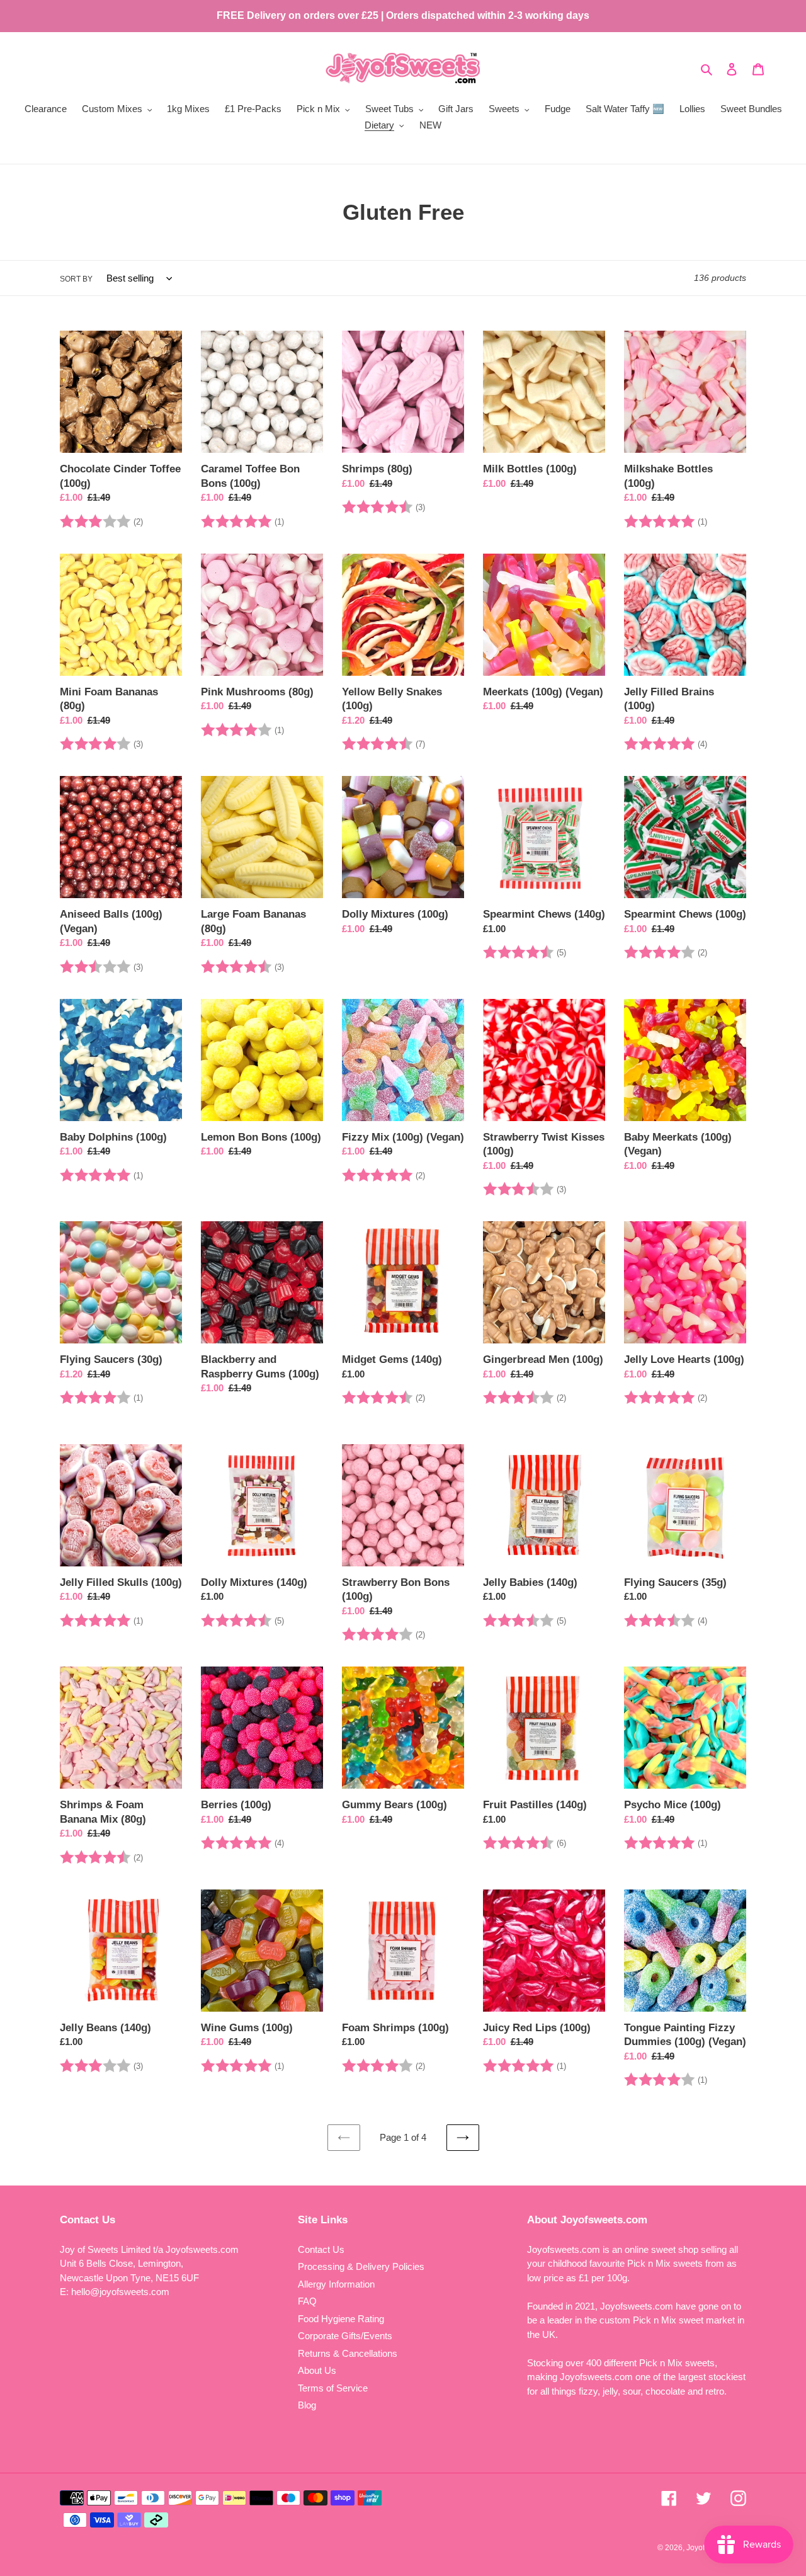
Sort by (76, 279)
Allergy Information (336, 2284)
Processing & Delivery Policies (361, 2266)
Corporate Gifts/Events (345, 2336)
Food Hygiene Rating (341, 2319)
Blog (307, 2405)
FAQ (307, 2301)
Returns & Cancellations (348, 2353)
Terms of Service (333, 2388)
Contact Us (321, 2249)
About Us (317, 2370)
